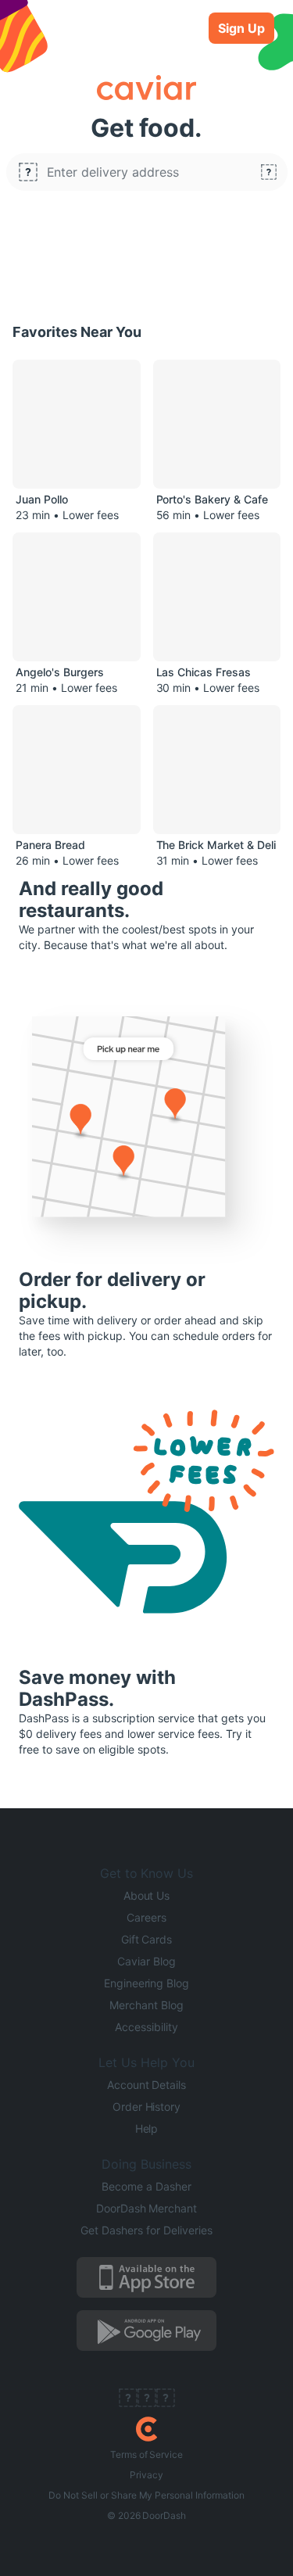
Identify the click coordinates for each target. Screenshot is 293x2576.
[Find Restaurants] (269, 172)
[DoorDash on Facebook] (128, 2399)
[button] (147, 172)
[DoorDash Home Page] (146, 2429)
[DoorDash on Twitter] (147, 2399)
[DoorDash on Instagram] (166, 2399)
